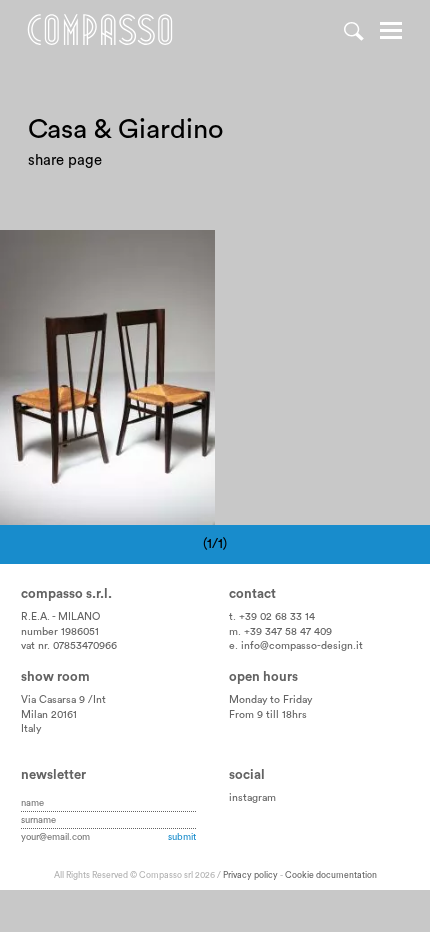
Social (247, 775)
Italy (31, 729)
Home (100, 30)
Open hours (263, 677)
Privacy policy (250, 875)
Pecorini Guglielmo (78, 253)
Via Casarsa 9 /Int (63, 700)
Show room (55, 677)
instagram (252, 798)
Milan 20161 (49, 715)
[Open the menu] (391, 33)
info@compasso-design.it (302, 646)
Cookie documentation (331, 875)
